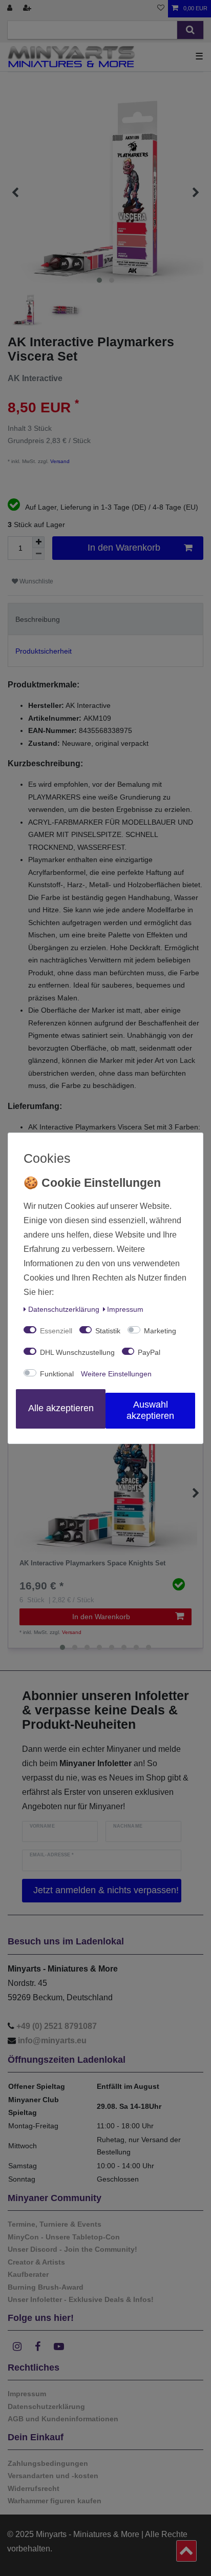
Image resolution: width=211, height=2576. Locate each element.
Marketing (160, 1331)
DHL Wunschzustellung (77, 1352)
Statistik (108, 1331)
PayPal (149, 1352)
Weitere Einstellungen (116, 1374)
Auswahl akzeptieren (150, 1410)
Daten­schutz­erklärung (64, 1309)
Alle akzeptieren (61, 1408)
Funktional (57, 1374)
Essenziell (56, 1331)
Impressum (125, 1309)
